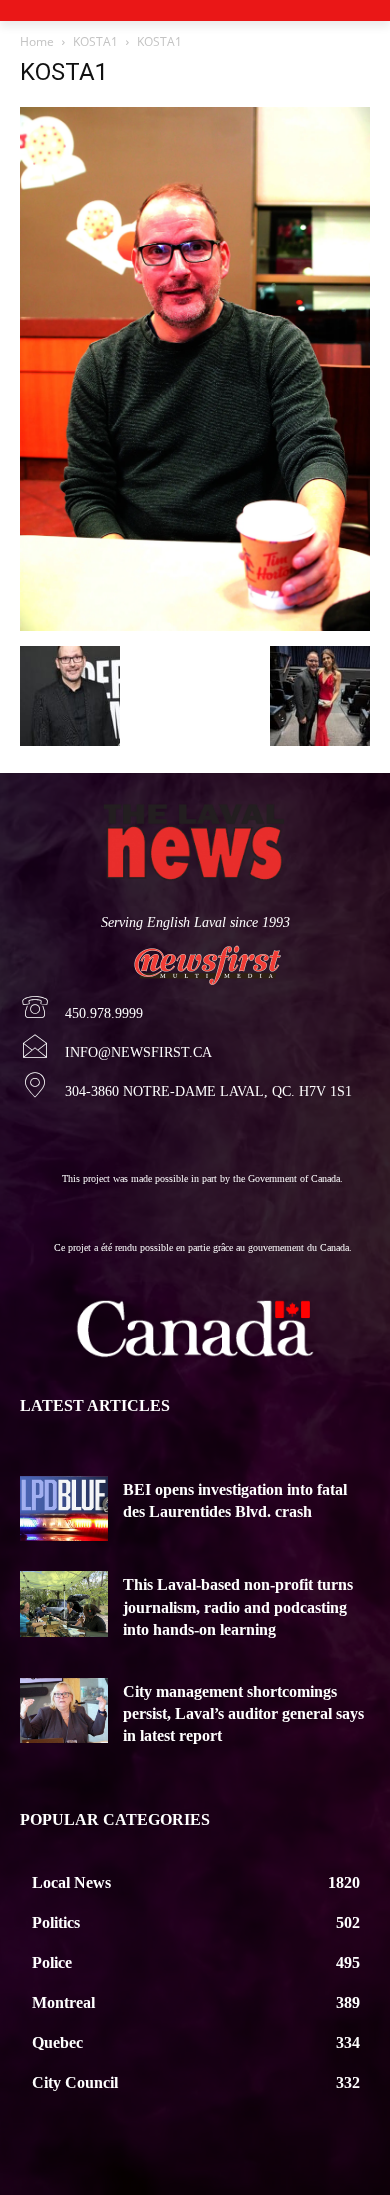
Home (37, 41)
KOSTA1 (95, 41)
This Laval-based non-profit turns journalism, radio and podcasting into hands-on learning (238, 1607)
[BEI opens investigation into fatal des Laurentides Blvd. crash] (64, 1509)
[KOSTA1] (195, 625)
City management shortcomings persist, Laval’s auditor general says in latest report (243, 1714)
